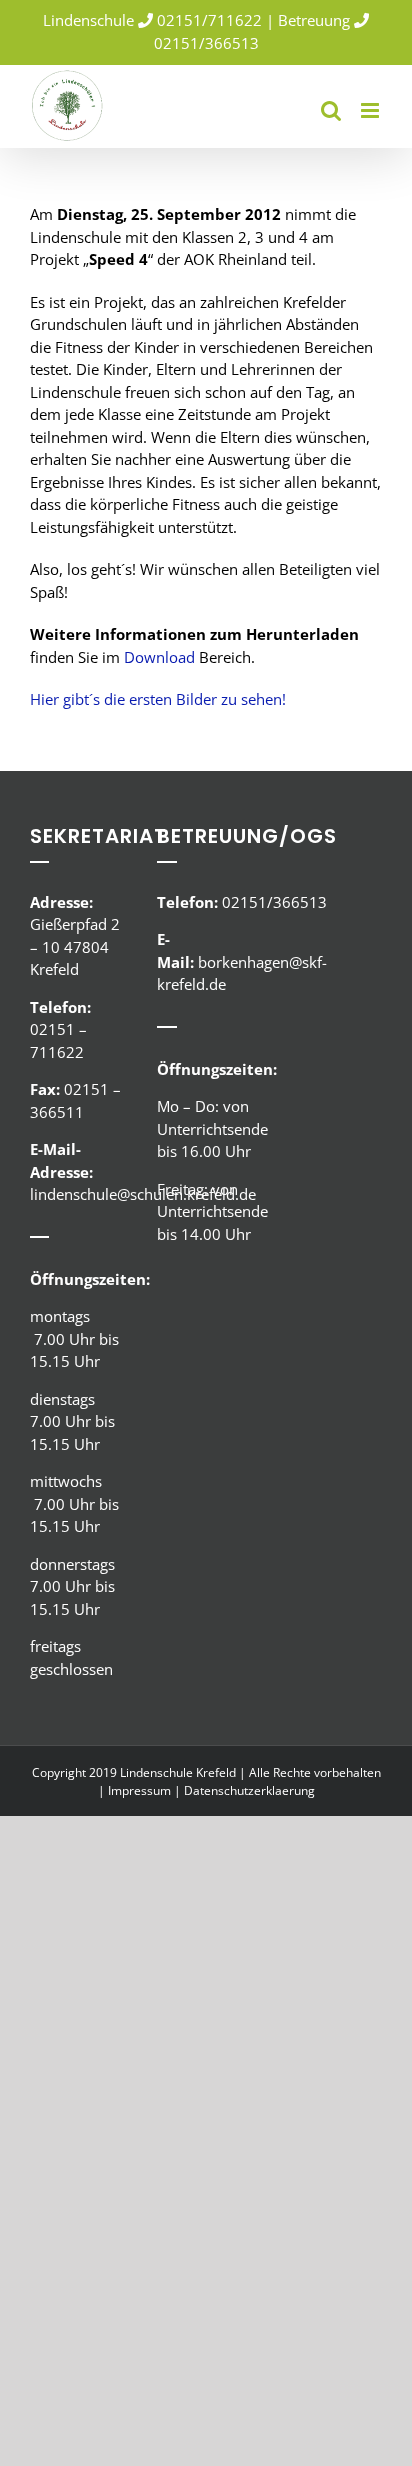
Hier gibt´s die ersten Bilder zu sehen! (158, 699)
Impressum (139, 1790)
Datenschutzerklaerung (249, 1790)
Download (159, 657)
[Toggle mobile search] (331, 110)
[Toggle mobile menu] (371, 110)
